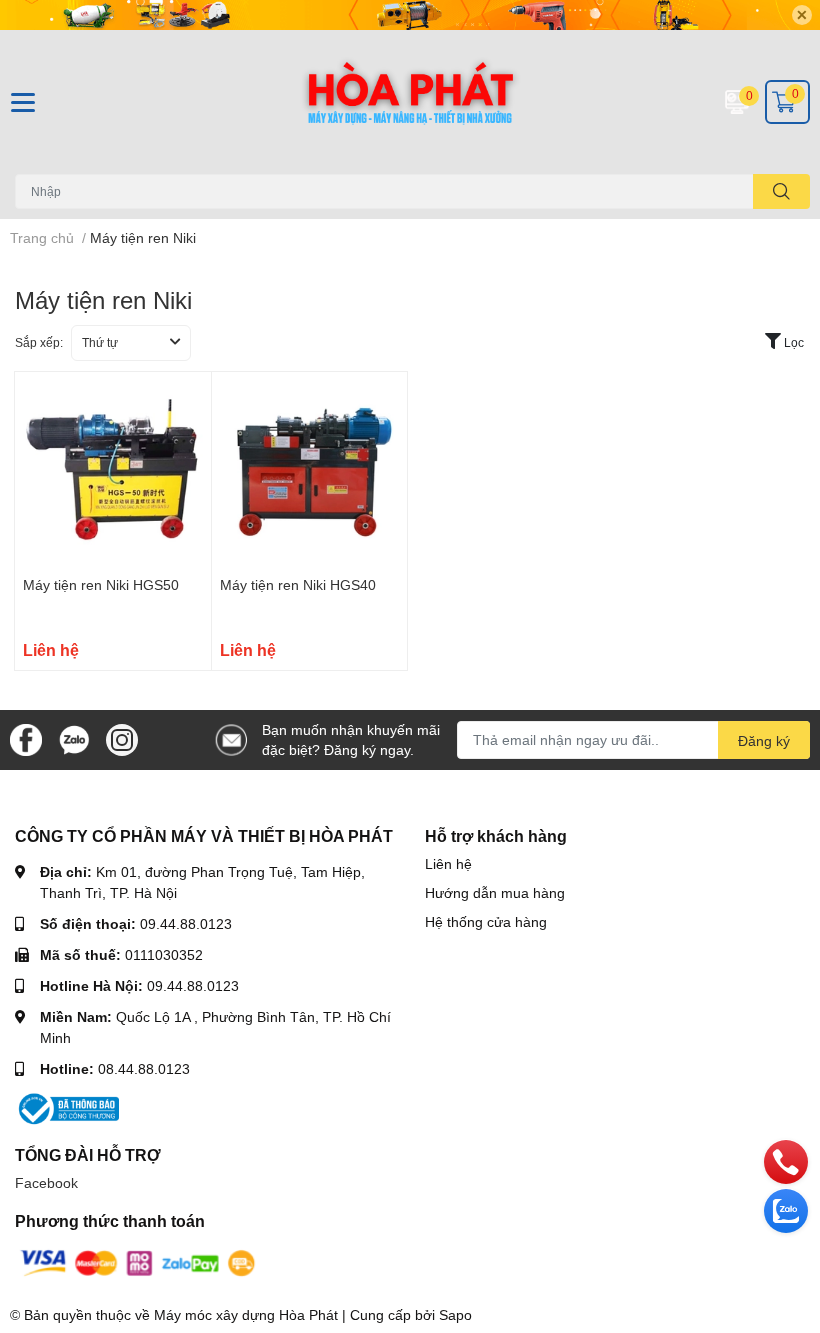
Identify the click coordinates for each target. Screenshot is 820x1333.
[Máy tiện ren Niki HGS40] (310, 470)
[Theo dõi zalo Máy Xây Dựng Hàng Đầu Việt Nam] (74, 738)
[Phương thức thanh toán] (138, 1261)
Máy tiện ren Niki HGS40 (298, 584)
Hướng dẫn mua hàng (495, 892)
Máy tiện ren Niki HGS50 (101, 584)
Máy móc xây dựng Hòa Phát (246, 1314)
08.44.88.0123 (144, 1068)
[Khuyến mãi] (410, 15)
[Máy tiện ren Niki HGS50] (113, 470)
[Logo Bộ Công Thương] (67, 1106)
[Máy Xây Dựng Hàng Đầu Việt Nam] (410, 102)
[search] (781, 191)
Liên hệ (448, 863)
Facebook (46, 1182)
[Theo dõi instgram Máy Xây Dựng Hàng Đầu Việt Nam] (122, 738)
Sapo (455, 1314)
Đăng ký (764, 740)
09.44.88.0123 (186, 923)
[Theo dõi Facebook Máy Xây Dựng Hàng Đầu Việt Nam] (26, 738)
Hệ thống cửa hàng (486, 921)
